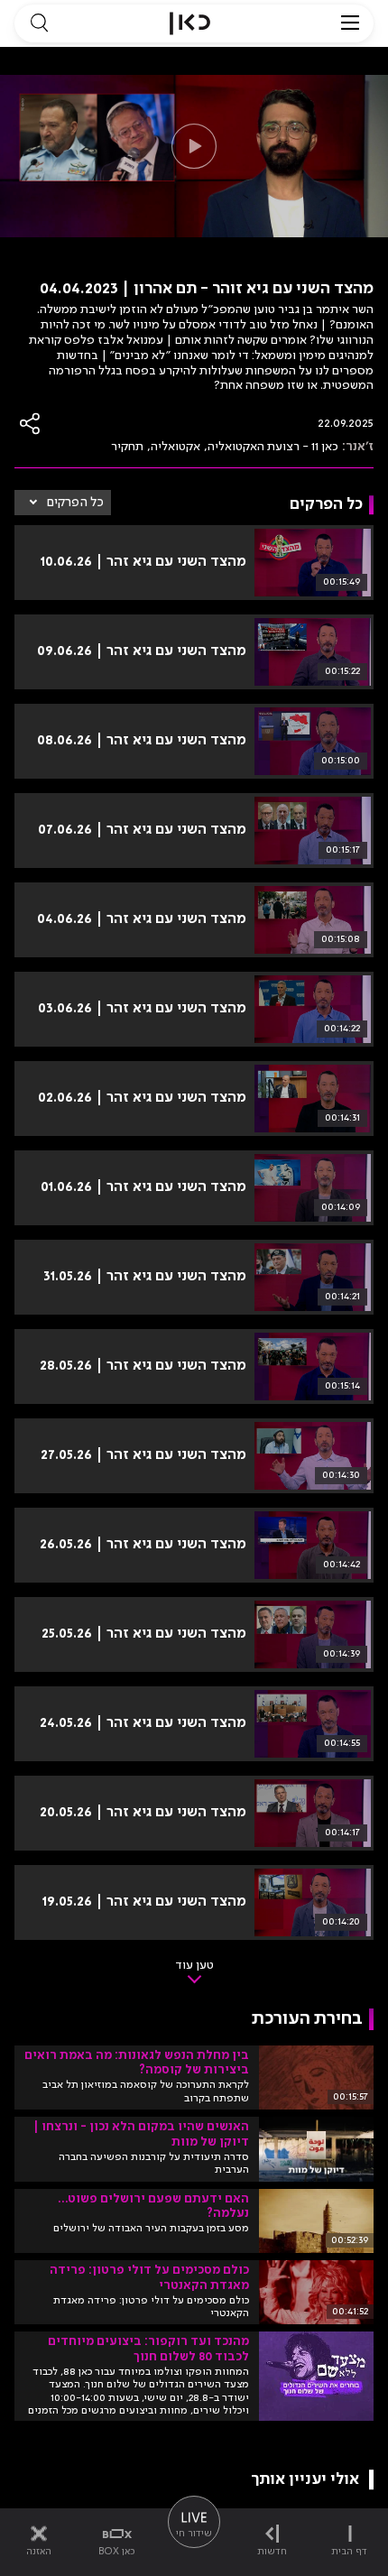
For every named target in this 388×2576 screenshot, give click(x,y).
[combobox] (63, 503)
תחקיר (127, 447)
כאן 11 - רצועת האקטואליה (273, 447)
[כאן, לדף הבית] (190, 23)
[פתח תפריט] (350, 23)
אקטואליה (176, 447)
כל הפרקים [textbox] (75, 503)
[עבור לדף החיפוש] (39, 23)
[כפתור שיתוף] (31, 424)
